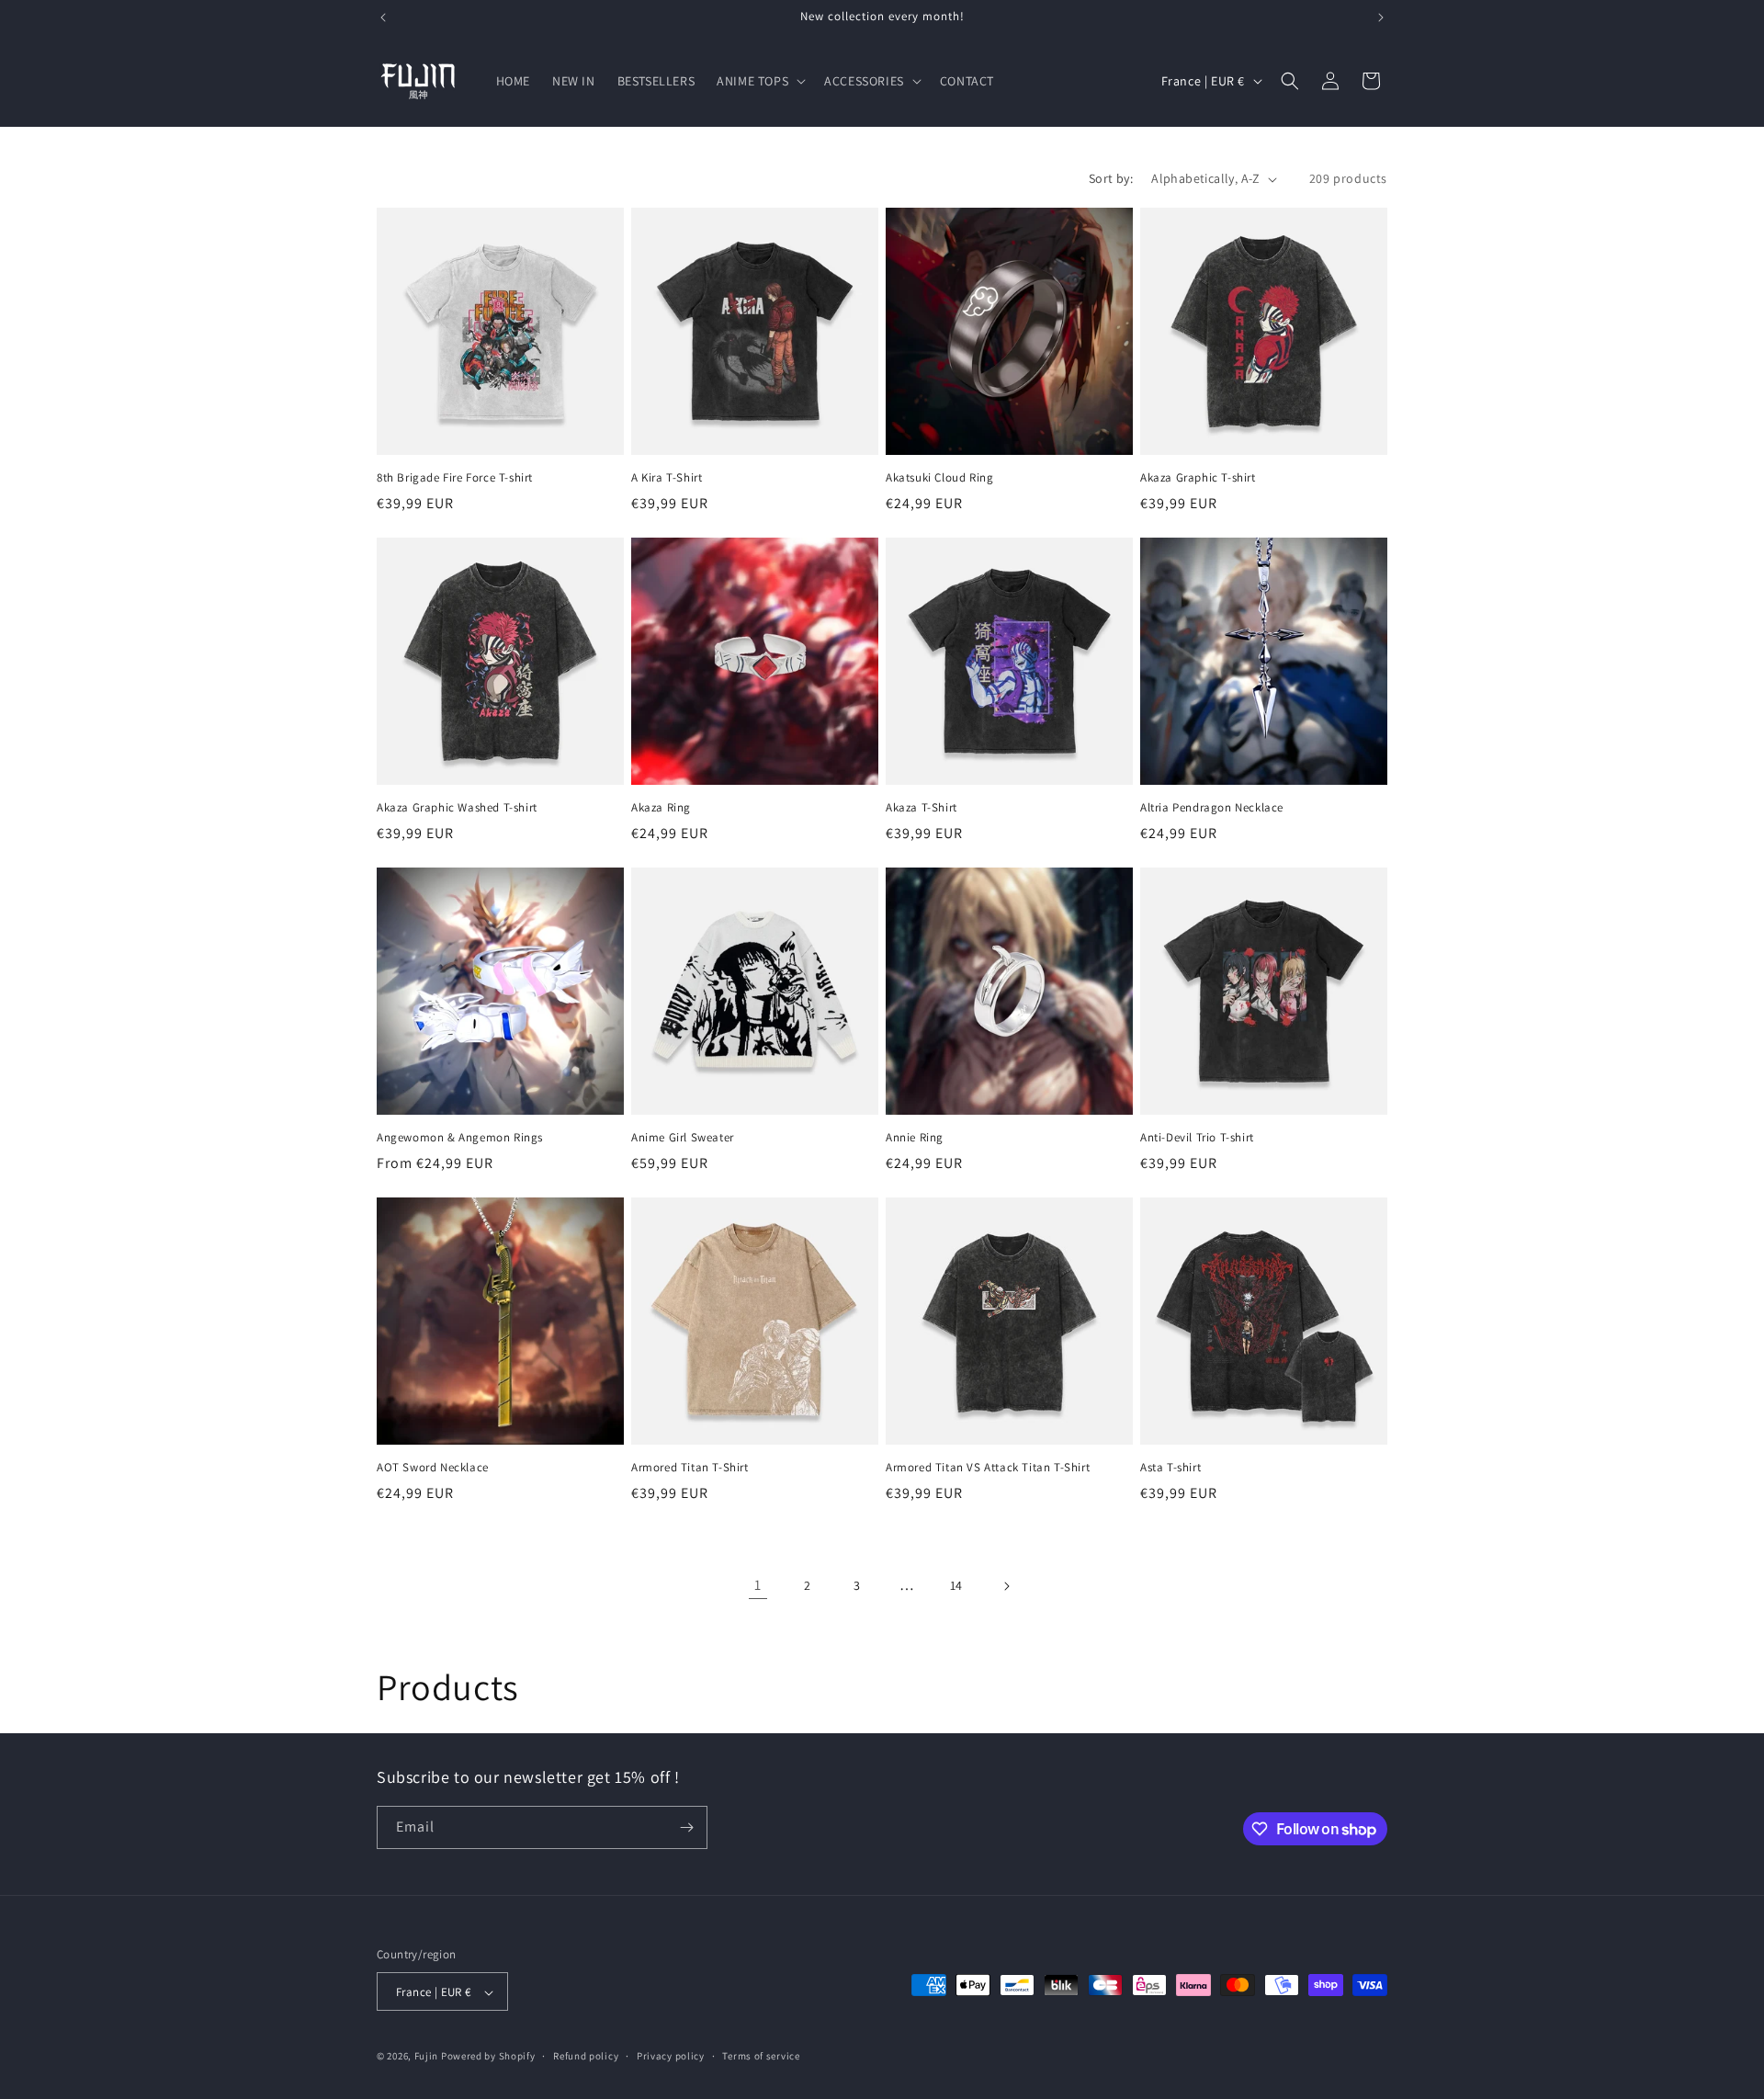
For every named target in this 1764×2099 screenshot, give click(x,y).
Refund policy (586, 2056)
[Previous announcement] (383, 17)
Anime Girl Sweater (683, 1138)
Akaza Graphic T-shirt (1198, 478)
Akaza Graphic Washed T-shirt (457, 808)
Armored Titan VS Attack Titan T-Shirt (988, 1468)
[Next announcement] (1381, 17)
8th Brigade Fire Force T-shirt (455, 478)
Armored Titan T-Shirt (690, 1468)
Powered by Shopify (488, 2057)
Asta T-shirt (1170, 1468)
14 (956, 1585)
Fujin (427, 2057)
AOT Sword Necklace (433, 1468)
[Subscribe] (686, 1827)
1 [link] (758, 1585)
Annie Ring (915, 1138)
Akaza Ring (661, 808)
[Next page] (1006, 1586)
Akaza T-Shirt (922, 808)
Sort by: (1111, 178)
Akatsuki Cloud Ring (939, 478)
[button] (759, 81)
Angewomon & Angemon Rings (460, 1138)
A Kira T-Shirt (667, 478)
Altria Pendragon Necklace (1212, 808)
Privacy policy (671, 2056)
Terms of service (761, 2056)
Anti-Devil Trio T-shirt (1197, 1138)
